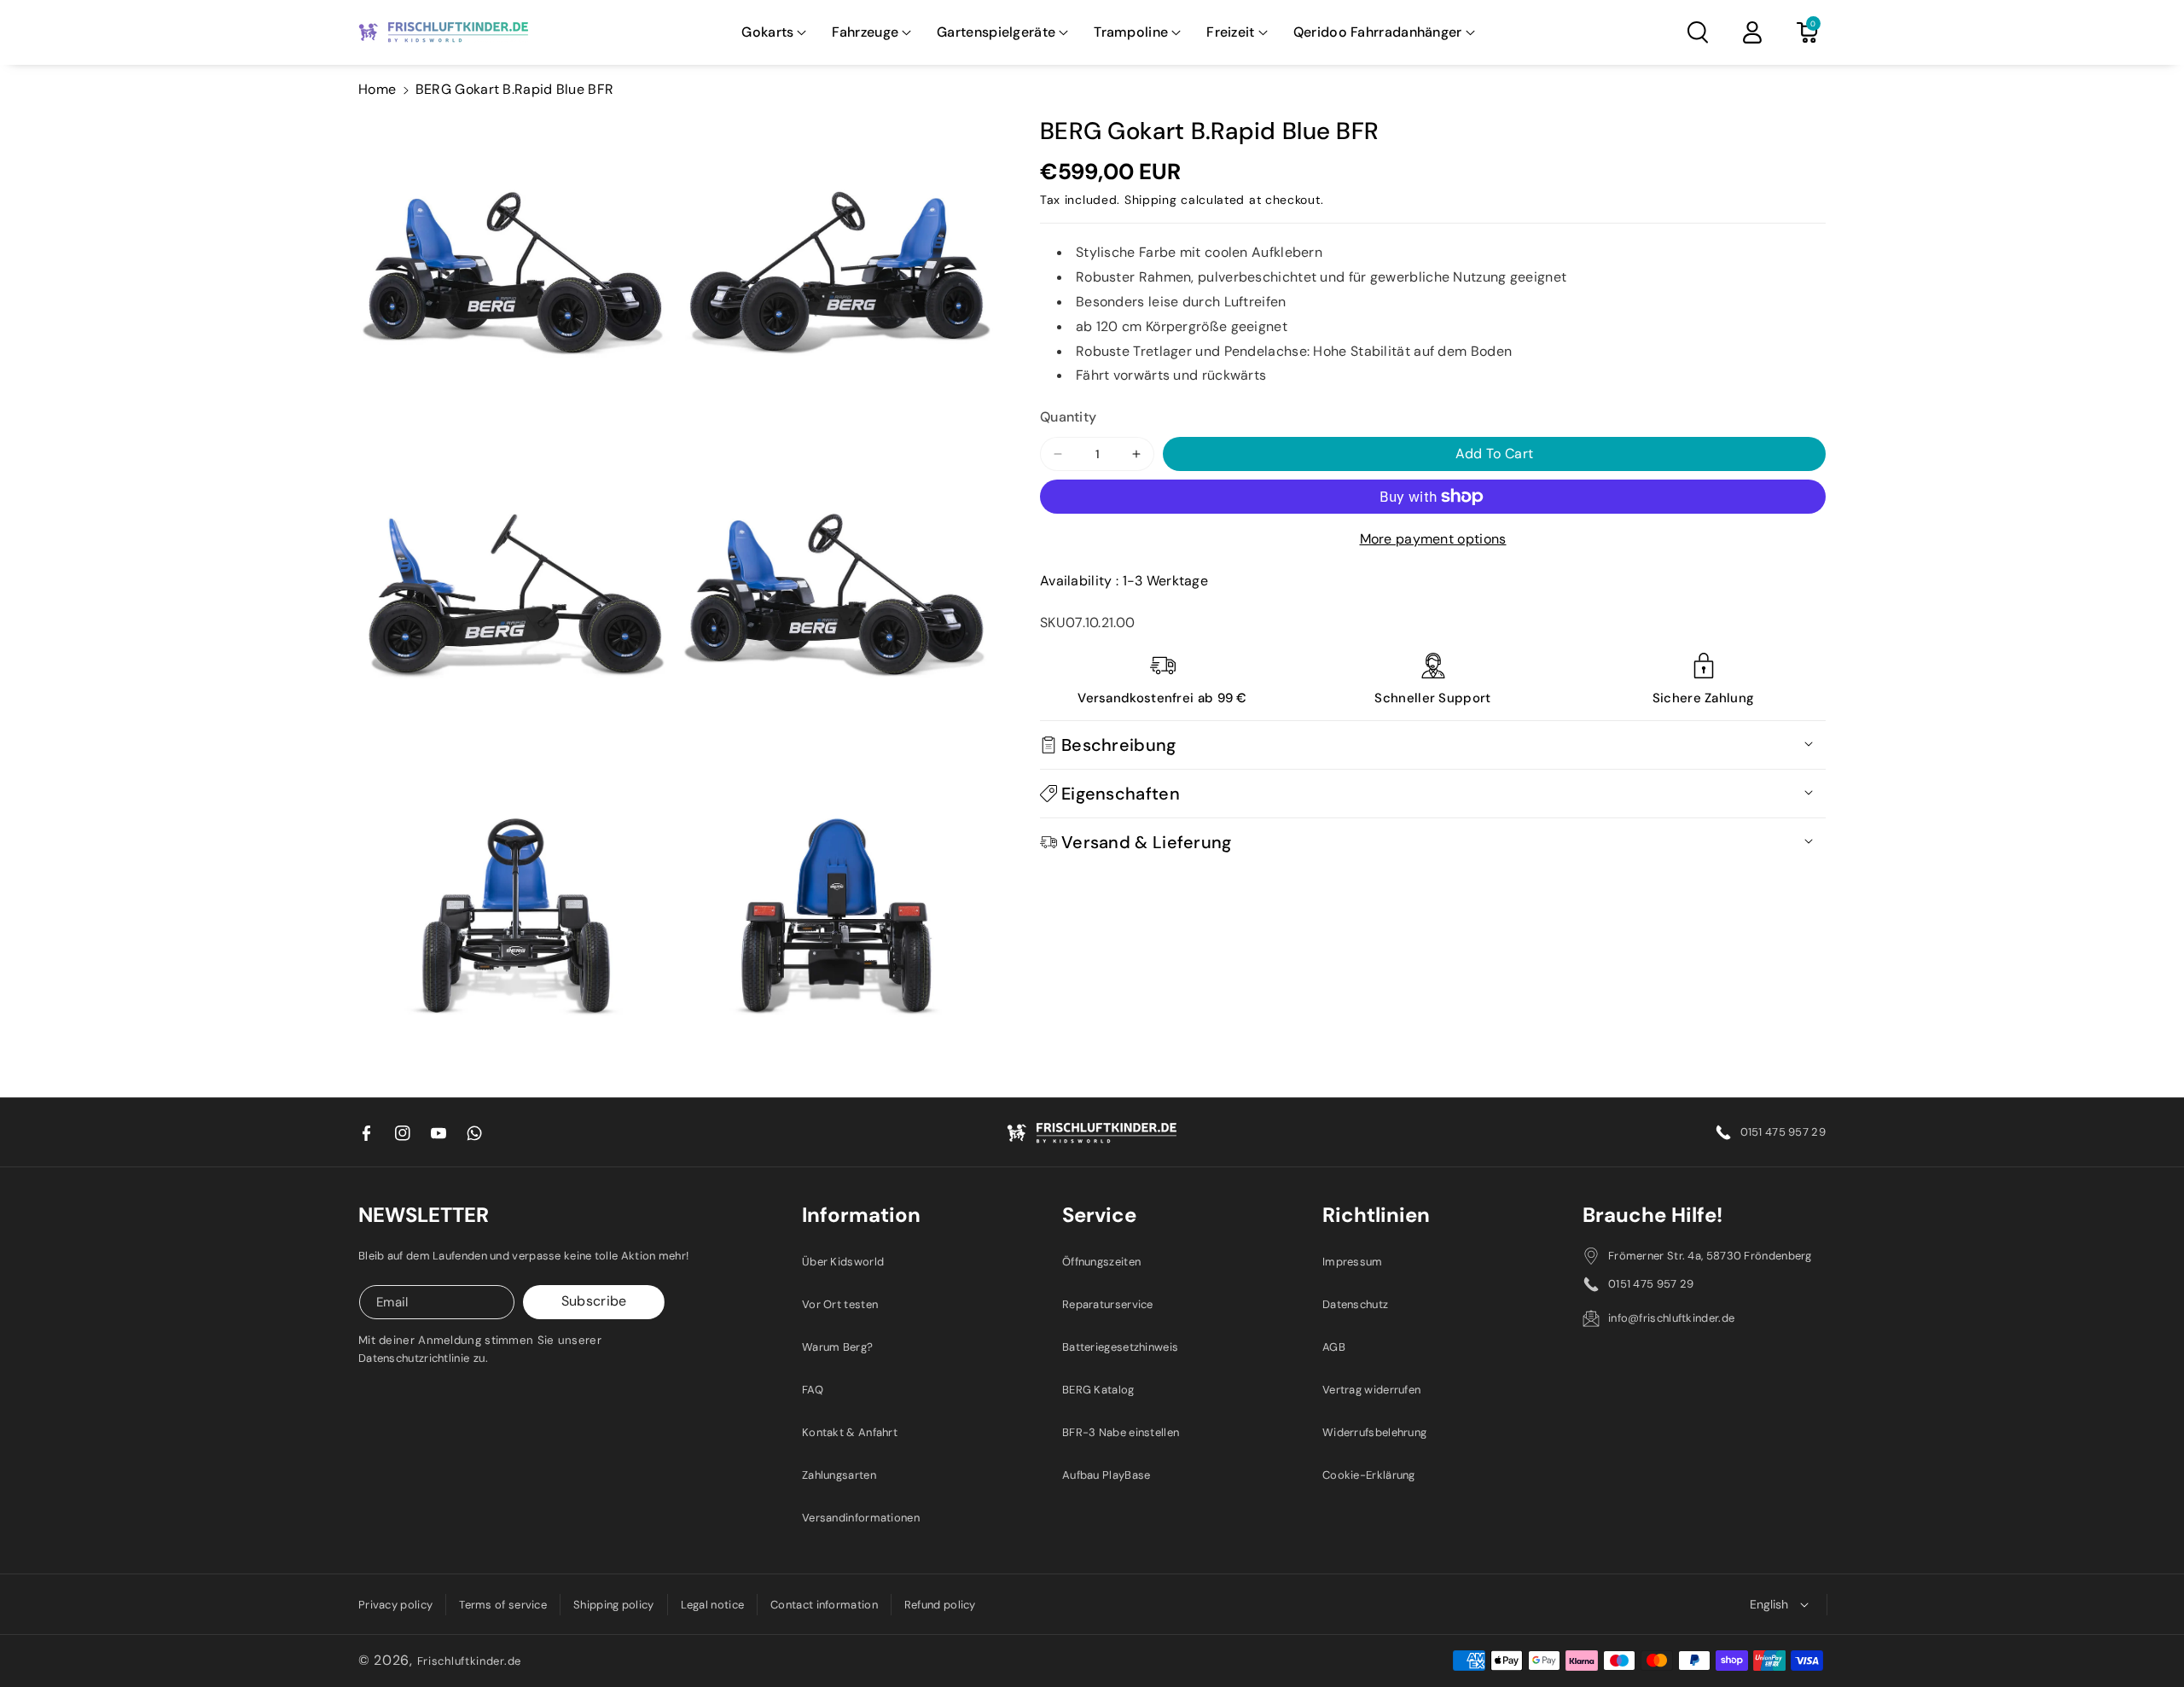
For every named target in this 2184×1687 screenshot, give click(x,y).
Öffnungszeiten (1101, 1262)
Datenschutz (1355, 1304)
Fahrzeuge (865, 32)
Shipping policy (614, 1605)
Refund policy (940, 1605)
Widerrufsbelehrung (1374, 1432)
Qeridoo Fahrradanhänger (1378, 32)
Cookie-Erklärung (1369, 1475)
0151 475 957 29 (1783, 1132)
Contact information (824, 1605)
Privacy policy (395, 1605)
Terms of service (503, 1605)
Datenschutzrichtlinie (414, 1358)
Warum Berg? (837, 1347)
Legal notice (713, 1605)
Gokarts (767, 32)
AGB (1334, 1347)
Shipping (1151, 200)
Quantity (1068, 417)
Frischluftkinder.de (469, 1661)
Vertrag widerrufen (1371, 1390)
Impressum (1353, 1262)
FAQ (813, 1390)
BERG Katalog (1098, 1390)
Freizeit (1230, 32)
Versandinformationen (861, 1518)
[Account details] (1752, 32)
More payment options (1433, 539)
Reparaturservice (1108, 1304)
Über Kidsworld (843, 1262)
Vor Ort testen (840, 1304)
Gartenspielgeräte (996, 32)
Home (377, 89)
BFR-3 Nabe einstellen (1121, 1432)
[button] (774, 33)
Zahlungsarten (839, 1475)
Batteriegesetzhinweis (1120, 1347)
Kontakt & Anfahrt (850, 1432)
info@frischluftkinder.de (1671, 1318)
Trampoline (1131, 32)
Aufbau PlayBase (1107, 1475)
